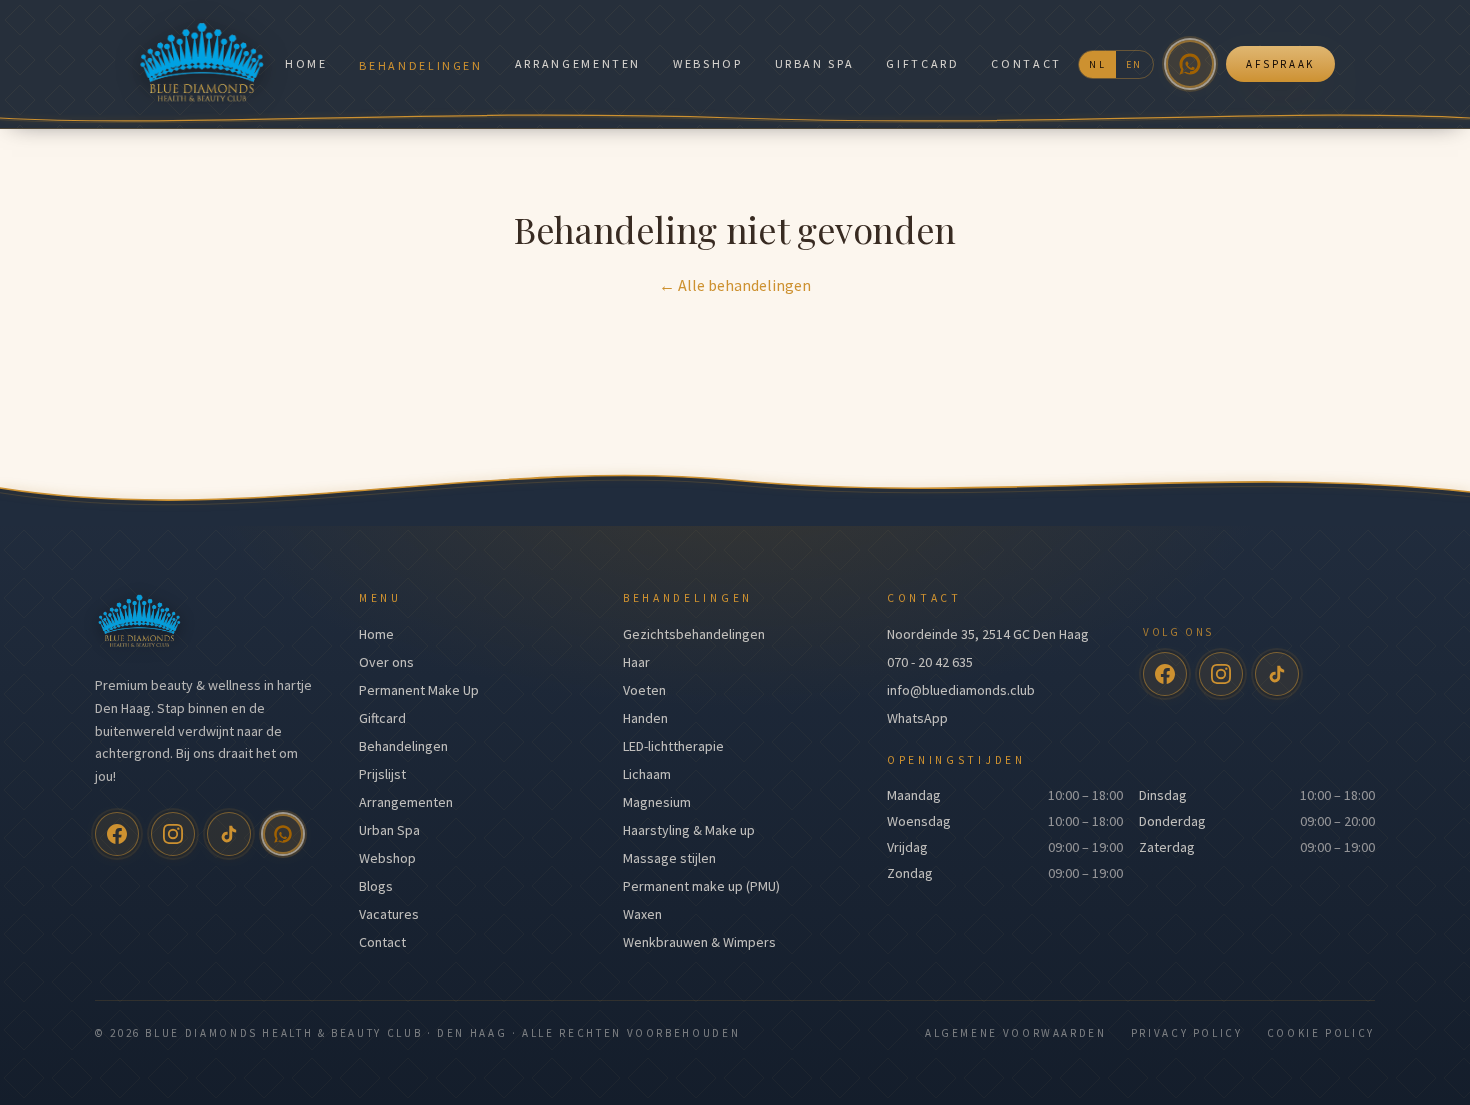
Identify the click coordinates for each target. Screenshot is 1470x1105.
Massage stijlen (669, 858)
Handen (645, 718)
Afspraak (1280, 64)
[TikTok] (229, 834)
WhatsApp (917, 718)
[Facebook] (117, 834)
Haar (636, 662)
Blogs (376, 886)
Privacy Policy (1187, 1033)
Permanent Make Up (419, 690)
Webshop (707, 63)
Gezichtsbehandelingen (694, 634)
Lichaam (647, 774)
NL (1097, 64)
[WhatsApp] (1190, 64)
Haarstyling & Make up (689, 830)
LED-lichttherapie (673, 746)
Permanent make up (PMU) (701, 886)
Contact (1026, 63)
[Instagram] (173, 834)
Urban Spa (815, 63)
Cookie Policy (1321, 1033)
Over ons (386, 662)
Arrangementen (578, 63)
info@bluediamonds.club (961, 690)
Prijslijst (382, 774)
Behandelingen (420, 65)
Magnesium (657, 802)
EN (1134, 64)
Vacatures (389, 914)
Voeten (644, 690)
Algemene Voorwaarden (1016, 1033)
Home (306, 63)
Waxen (642, 914)
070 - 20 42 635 (930, 662)
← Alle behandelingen (735, 285)
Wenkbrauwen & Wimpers (699, 942)
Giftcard (922, 63)
